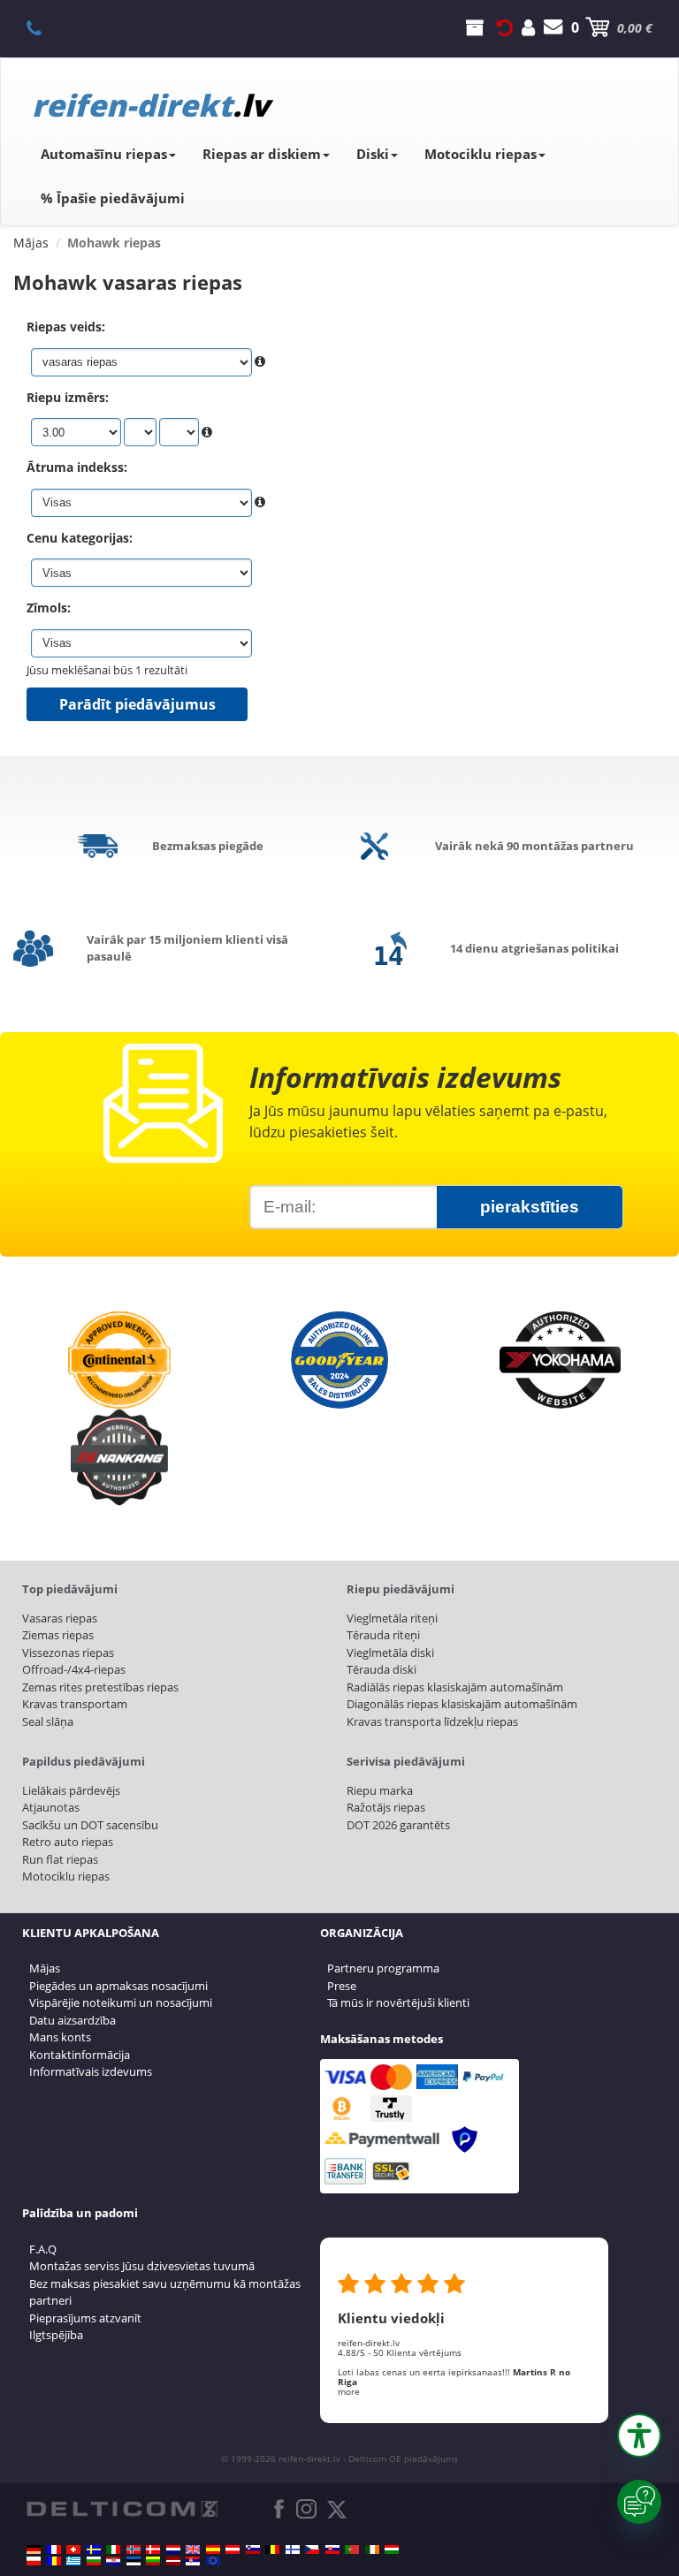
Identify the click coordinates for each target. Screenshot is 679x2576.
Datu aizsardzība (72, 2020)
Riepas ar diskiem (262, 154)
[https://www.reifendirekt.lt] (153, 2561)
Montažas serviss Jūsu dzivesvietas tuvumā (142, 2266)
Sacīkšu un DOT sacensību (90, 1825)
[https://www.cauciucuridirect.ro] (54, 2561)
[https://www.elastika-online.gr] (73, 2561)
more (349, 2391)
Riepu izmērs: (68, 397)
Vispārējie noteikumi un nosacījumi (121, 2002)
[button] (639, 2435)
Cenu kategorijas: (80, 538)
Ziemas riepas (58, 1635)
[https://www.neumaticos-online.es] (213, 2549)
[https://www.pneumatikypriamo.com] (332, 2549)
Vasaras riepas (60, 1618)
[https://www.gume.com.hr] (113, 2561)
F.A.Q (43, 2249)
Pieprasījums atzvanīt (85, 2318)
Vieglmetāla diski (390, 1653)
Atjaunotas (51, 1807)
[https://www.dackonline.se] (94, 2549)
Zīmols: (49, 608)
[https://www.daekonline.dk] (153, 2549)
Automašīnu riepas (104, 154)
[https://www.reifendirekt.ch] (73, 2549)
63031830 (44, 27)
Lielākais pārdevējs (71, 1790)
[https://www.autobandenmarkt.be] (272, 2549)
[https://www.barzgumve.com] (94, 2561)
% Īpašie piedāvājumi (113, 198)
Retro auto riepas (68, 1842)
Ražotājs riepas (386, 1807)
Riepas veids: (66, 327)
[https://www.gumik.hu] (392, 2549)
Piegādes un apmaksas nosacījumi (118, 1986)
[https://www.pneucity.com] (352, 2549)
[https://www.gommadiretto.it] (113, 2549)
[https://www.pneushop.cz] (312, 2549)
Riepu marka (380, 1790)
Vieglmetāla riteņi (392, 1618)
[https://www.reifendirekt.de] (34, 2549)
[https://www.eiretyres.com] (372, 2549)
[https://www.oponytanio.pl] (34, 2561)
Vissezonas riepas (68, 1653)
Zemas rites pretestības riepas (100, 1687)
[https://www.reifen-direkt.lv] (173, 2561)
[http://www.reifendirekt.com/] (213, 2561)
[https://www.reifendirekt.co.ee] (134, 2561)
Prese (342, 1986)
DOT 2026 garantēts (398, 1825)
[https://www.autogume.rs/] (193, 2561)
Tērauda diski (381, 1669)
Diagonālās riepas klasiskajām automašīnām (462, 1704)
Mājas (45, 1968)
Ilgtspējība (56, 2335)
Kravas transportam (75, 1704)
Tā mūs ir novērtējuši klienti (398, 2002)
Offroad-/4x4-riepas (74, 1669)
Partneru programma (383, 1968)
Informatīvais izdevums (91, 2071)
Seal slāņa (48, 1721)
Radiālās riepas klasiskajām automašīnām (455, 1687)
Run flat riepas (60, 1859)
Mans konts (60, 2037)
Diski (373, 154)
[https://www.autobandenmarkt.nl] (173, 2549)
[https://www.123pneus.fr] (54, 2549)
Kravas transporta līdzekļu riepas (432, 1721)
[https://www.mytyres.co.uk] (193, 2549)
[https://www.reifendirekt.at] (233, 2549)
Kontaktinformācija (80, 2055)
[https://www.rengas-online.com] (293, 2549)
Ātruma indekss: (77, 467)
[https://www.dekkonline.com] (134, 2549)
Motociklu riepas (481, 154)
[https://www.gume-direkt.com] (253, 2549)
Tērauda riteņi (383, 1635)
